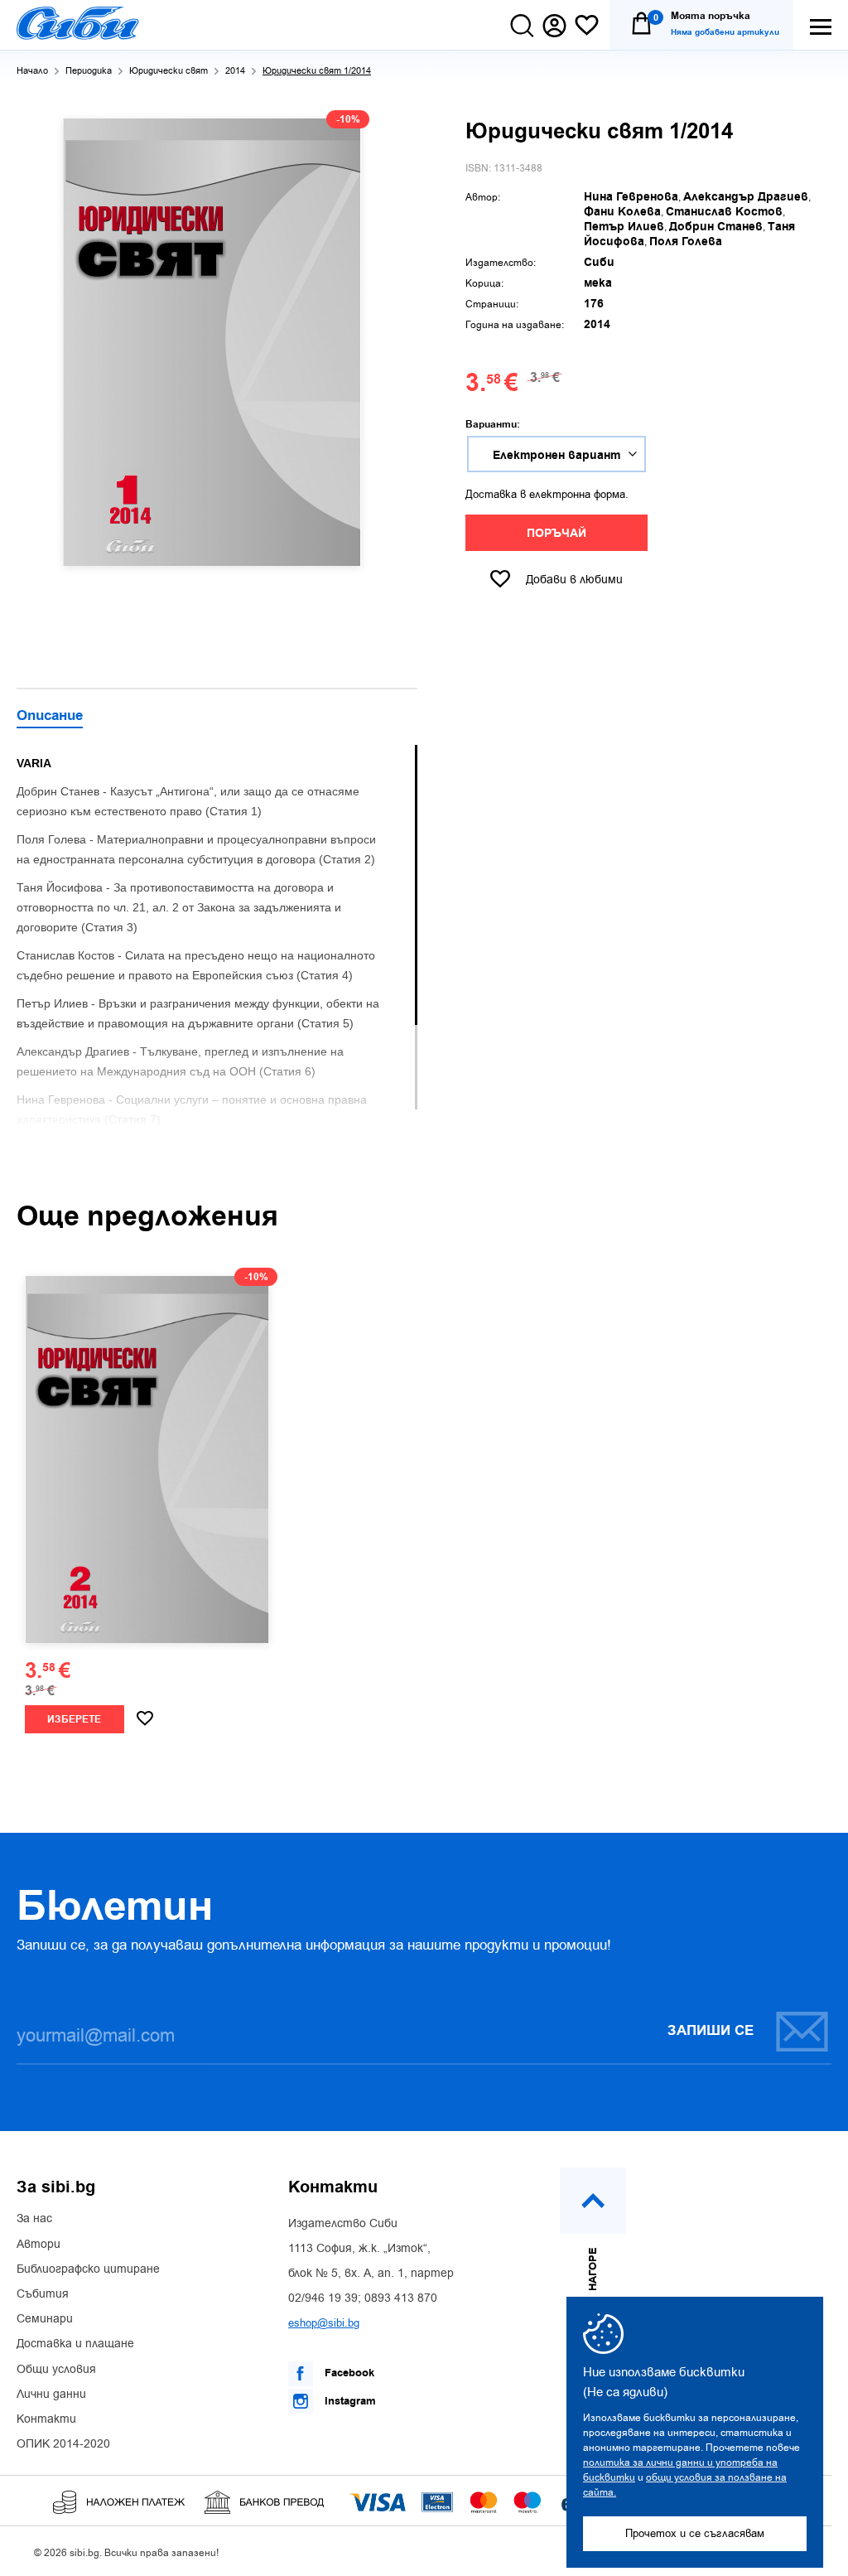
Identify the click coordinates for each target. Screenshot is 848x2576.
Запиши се (711, 2031)
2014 (235, 71)
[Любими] (587, 26)
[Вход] (554, 26)
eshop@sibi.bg (324, 2323)
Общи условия (56, 2370)
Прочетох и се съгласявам (695, 2533)
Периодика (89, 71)
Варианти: (493, 425)
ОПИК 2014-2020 (63, 2444)
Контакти (46, 2419)
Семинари (45, 2319)
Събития (43, 2294)
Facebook (348, 2373)
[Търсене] (522, 26)
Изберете (74, 1720)
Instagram (349, 2401)
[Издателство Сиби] (78, 23)
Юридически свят (169, 71)
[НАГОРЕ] (593, 2201)
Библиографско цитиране (88, 2269)
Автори (39, 2245)
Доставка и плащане (75, 2344)
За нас (34, 2219)
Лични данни (51, 2395)
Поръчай (556, 534)
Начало (32, 71)
